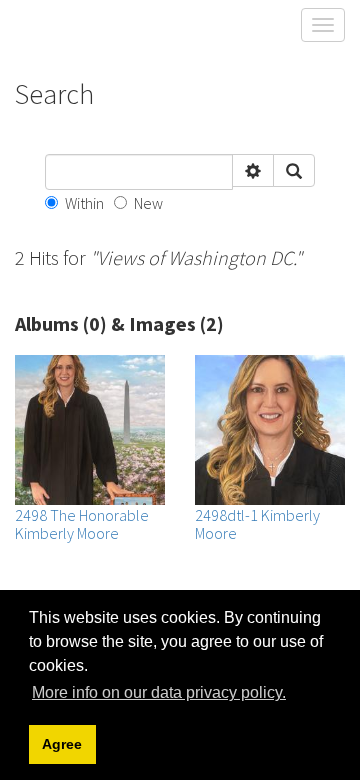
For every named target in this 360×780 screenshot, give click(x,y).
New (148, 203)
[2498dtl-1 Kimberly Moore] (270, 430)
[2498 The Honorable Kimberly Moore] (90, 430)
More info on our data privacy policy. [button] (159, 692)
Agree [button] (62, 744)
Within (84, 203)
